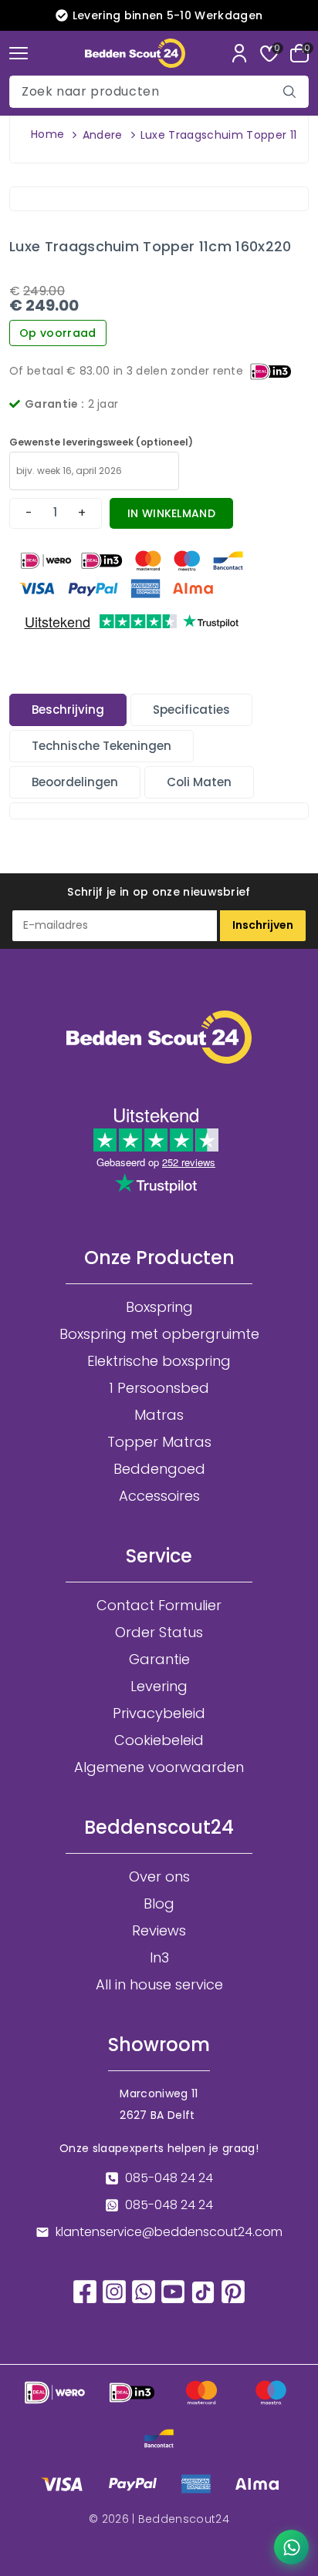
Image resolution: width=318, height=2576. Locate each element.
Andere (103, 135)
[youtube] (173, 2290)
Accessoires (159, 1496)
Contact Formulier (159, 1606)
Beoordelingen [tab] (75, 782)
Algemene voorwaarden (159, 1767)
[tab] (68, 710)
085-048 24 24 (169, 2178)
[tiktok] (203, 2291)
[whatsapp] (144, 2290)
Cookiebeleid (159, 1740)
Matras (159, 1415)
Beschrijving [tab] (68, 710)
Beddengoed (159, 1469)
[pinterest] (233, 2290)
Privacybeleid (159, 1713)
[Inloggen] (239, 53)
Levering (159, 1687)
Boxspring (159, 1307)
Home (47, 134)
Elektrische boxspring (159, 1361)
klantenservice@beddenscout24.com (169, 2232)
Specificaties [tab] (191, 710)
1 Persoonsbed (159, 1388)
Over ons (159, 1877)
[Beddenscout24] (135, 53)
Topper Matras (159, 1442)
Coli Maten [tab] (199, 782)
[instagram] (114, 2290)
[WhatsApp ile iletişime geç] (291, 2547)
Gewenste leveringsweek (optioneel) (101, 442)
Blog (159, 1904)
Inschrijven (263, 925)
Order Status (159, 1633)
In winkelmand (171, 513)
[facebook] (85, 2290)
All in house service (159, 1985)
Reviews (159, 1931)
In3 (159, 1958)
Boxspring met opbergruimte (159, 1334)
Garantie (159, 1660)
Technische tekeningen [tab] (101, 746)
